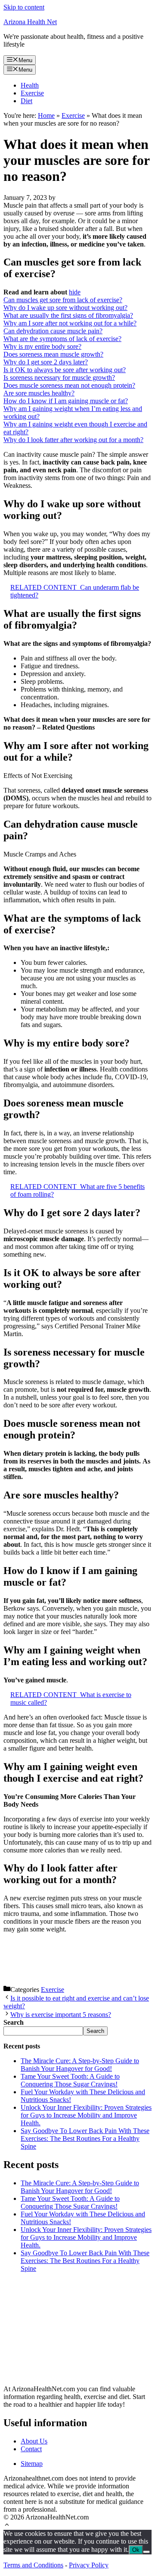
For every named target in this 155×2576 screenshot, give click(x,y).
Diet (26, 101)
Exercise (32, 93)
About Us (34, 2441)
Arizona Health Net (30, 22)
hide (75, 292)
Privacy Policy (89, 2565)
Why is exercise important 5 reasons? (61, 2015)
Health (30, 85)
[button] (7, 2526)
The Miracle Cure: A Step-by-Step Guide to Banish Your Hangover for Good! (80, 2065)
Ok (136, 2550)
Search (95, 2031)
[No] (146, 2552)
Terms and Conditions (33, 2565)
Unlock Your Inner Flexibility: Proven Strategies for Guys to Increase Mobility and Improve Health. (86, 2115)
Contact (31, 2449)
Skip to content (24, 7)
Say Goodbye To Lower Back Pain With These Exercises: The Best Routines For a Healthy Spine (85, 2138)
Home (46, 115)
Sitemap (32, 2464)
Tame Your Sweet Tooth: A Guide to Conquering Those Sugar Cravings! (70, 2080)
